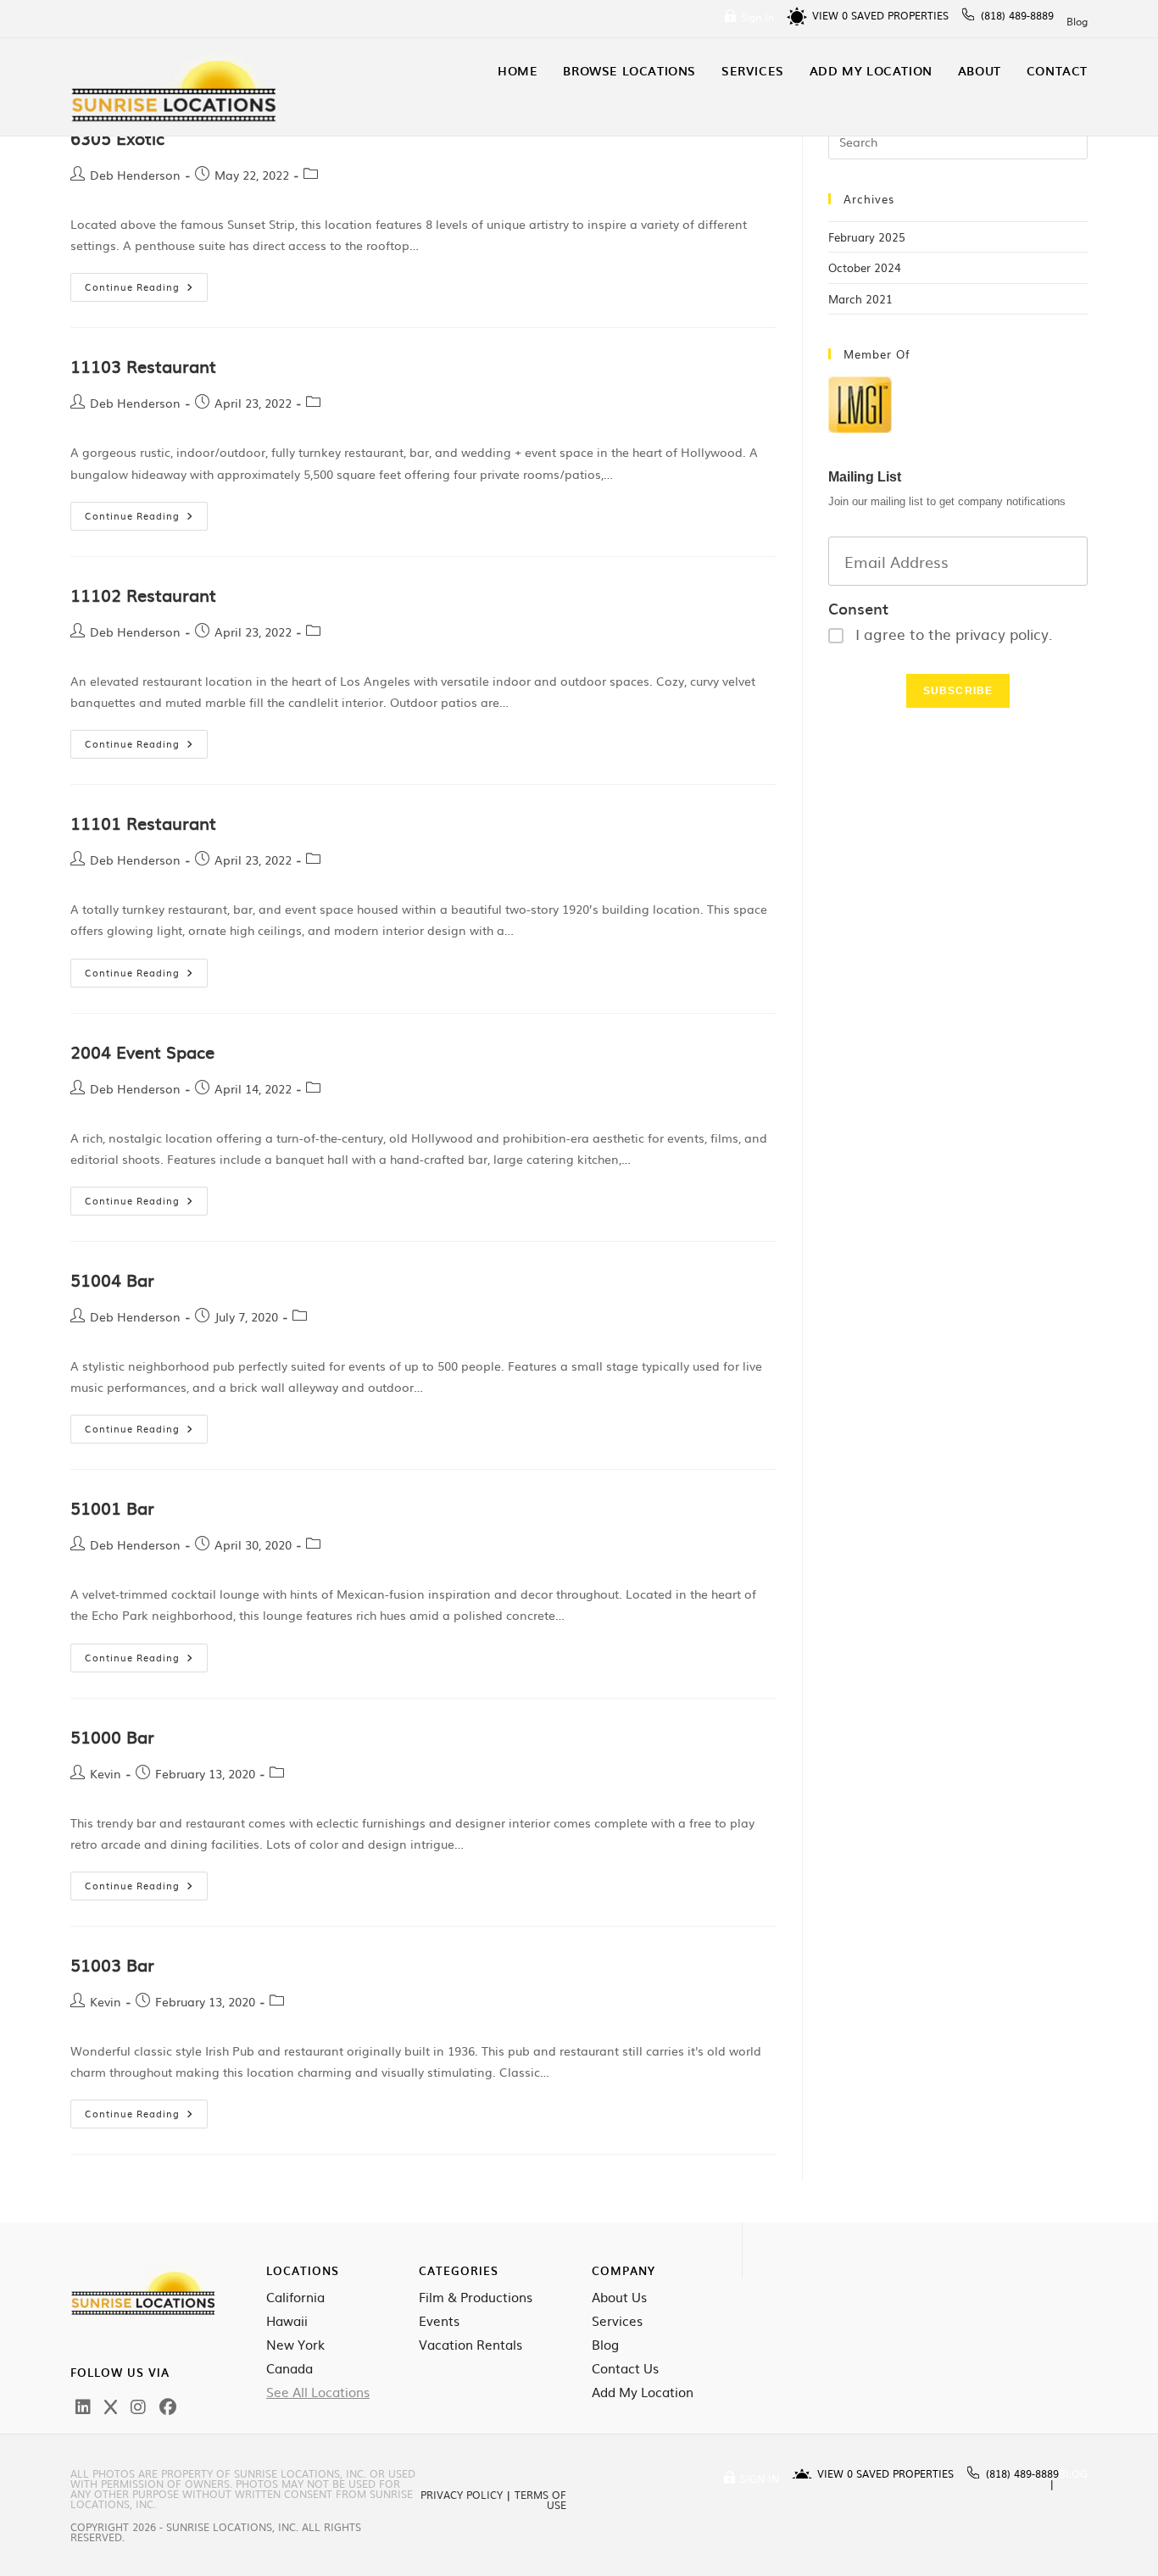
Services (617, 2321)
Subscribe (958, 691)
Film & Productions (476, 2297)
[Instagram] (138, 2406)
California (295, 2297)
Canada (289, 2368)
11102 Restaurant (143, 594)
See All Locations (318, 2392)
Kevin (106, 1773)
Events (439, 2321)
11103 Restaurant (143, 365)
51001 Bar (112, 1507)
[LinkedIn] (83, 2406)
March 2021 (860, 299)
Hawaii (287, 2321)
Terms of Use (540, 2500)
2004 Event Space (142, 1051)
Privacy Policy (462, 2495)
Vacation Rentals (470, 2345)
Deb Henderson (135, 175)
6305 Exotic (117, 137)
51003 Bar (112, 1964)
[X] (111, 2406)
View (830, 15)
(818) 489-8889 (1017, 15)
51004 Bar (112, 1279)
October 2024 (865, 267)
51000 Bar (112, 1736)
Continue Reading (146, 283)
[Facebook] (168, 2406)
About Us (619, 2297)
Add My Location (643, 2392)
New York (295, 2345)
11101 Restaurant (143, 822)
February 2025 (867, 237)
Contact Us (625, 2368)
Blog (1077, 21)
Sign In (757, 17)
